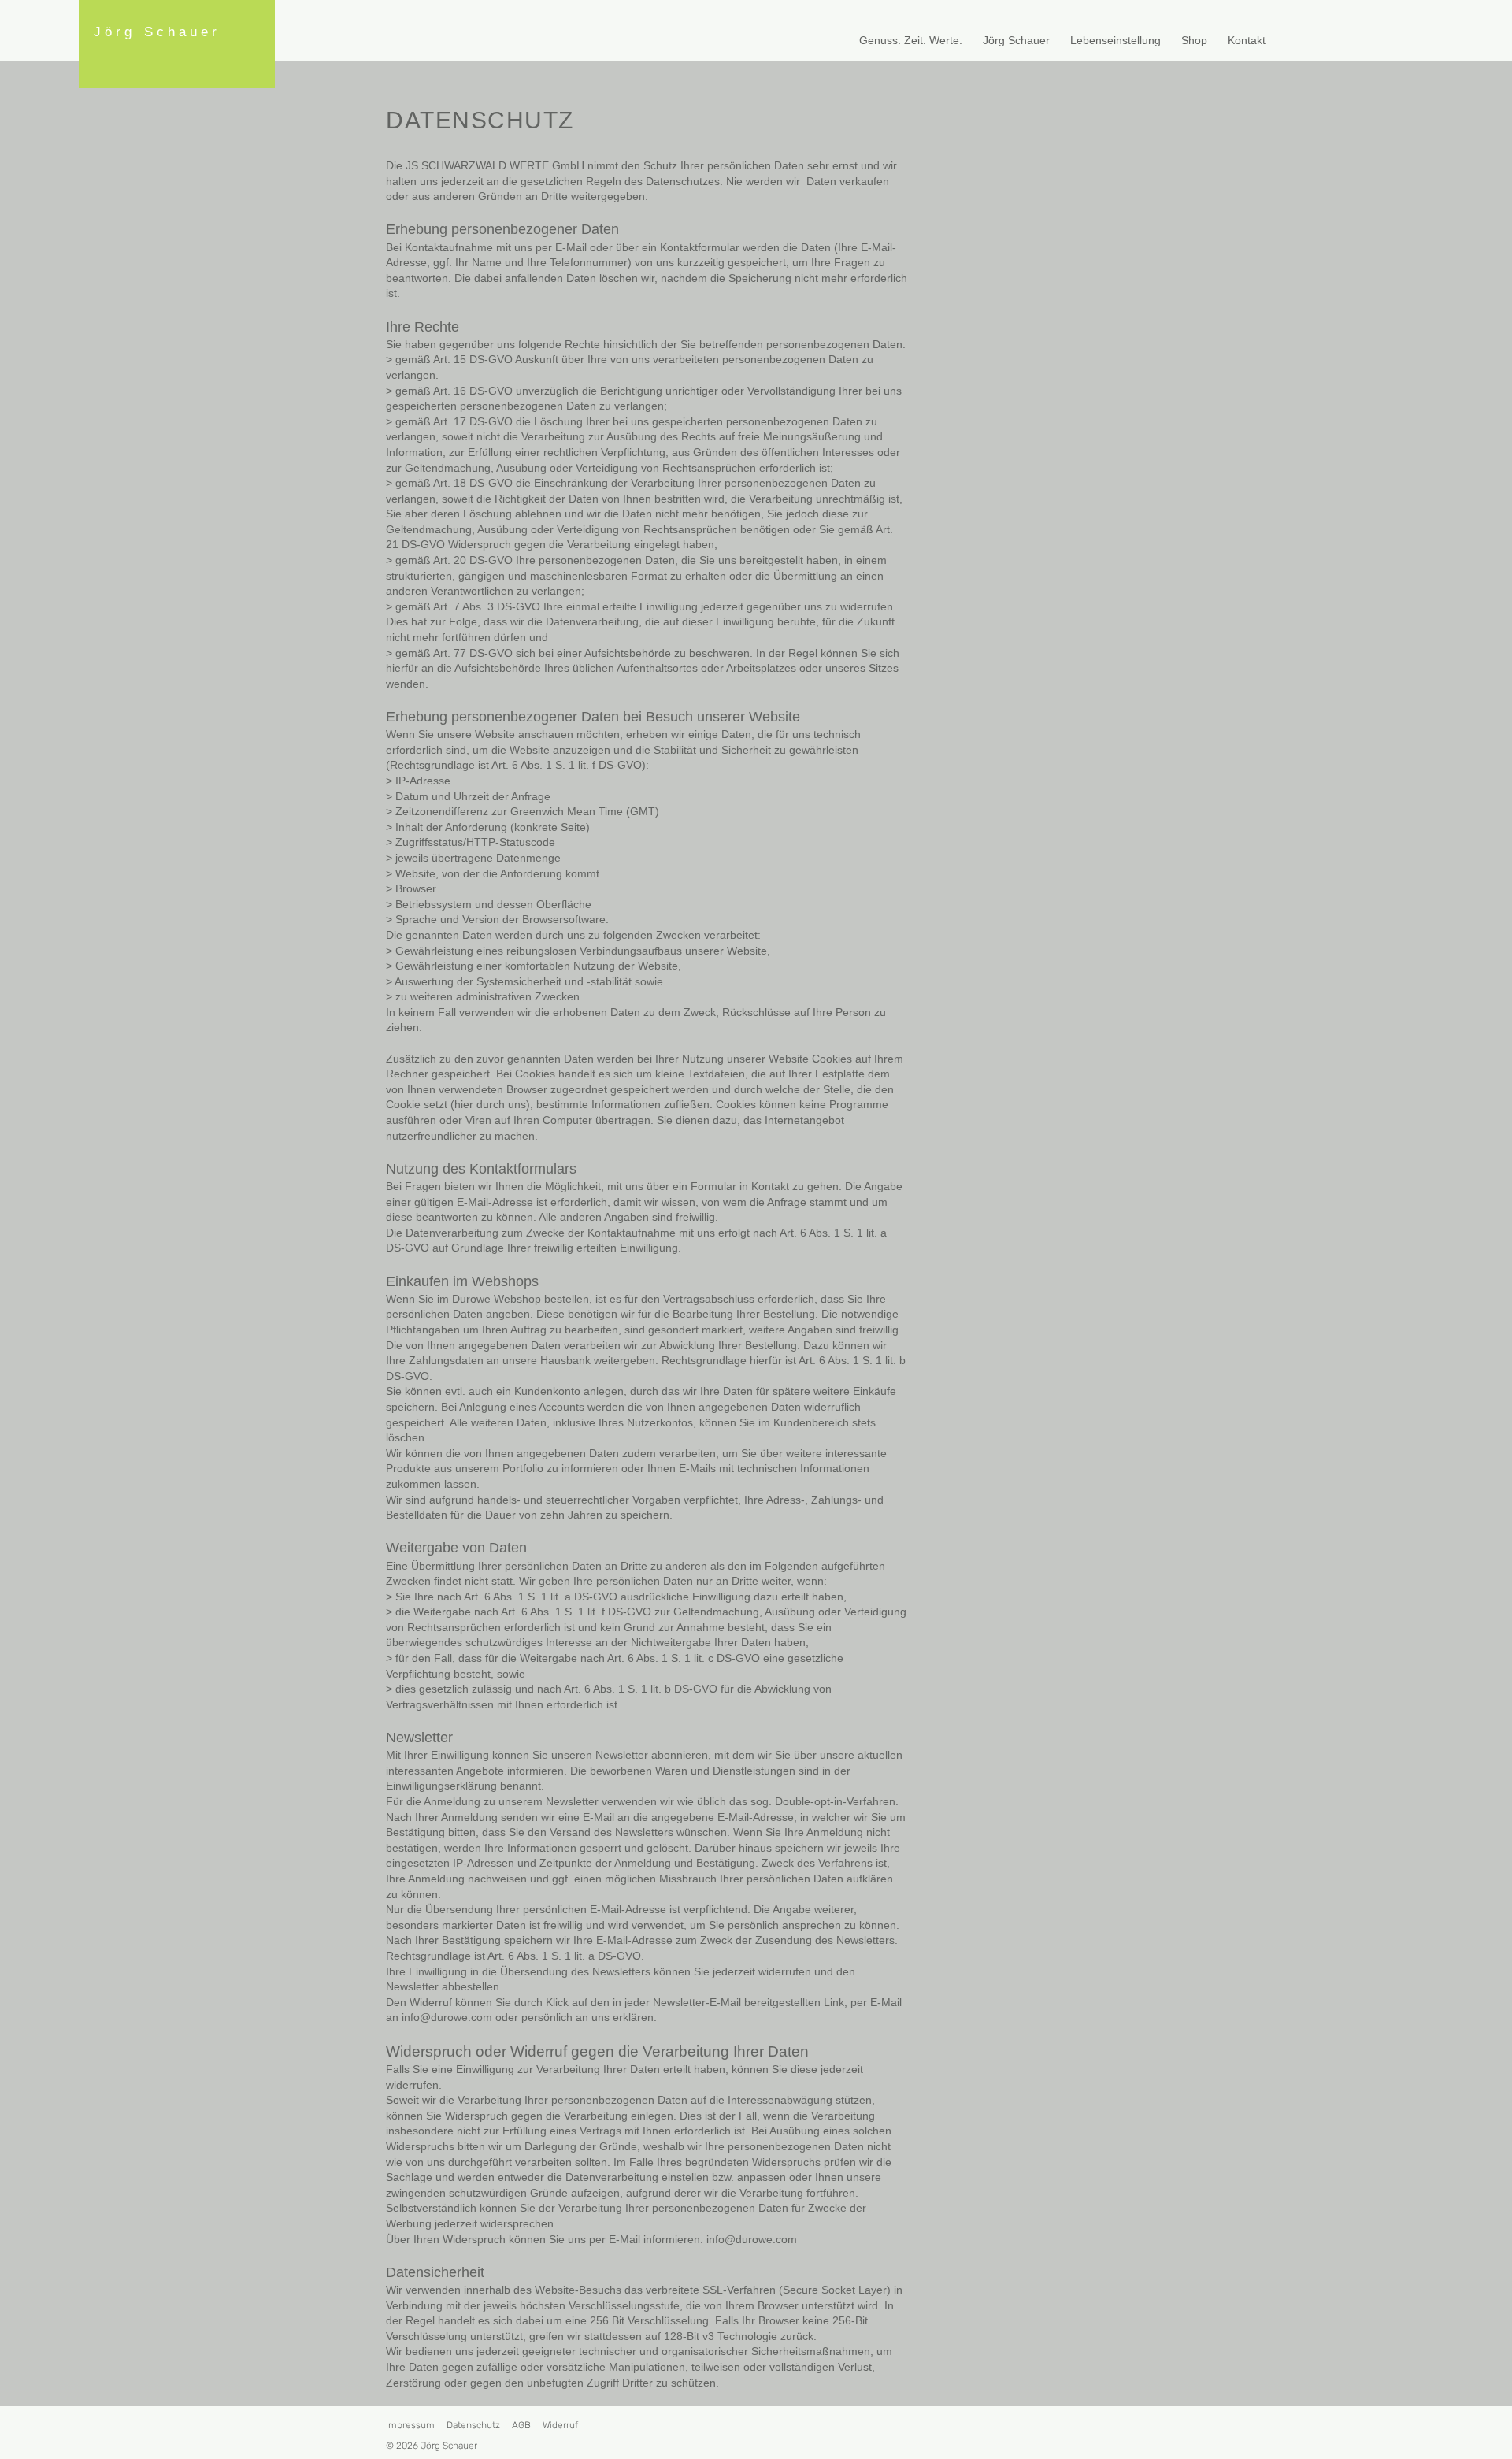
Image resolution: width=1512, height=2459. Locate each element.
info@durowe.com (447, 2017)
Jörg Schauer (153, 32)
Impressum (410, 2425)
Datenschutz (473, 2425)
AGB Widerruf (545, 2425)
